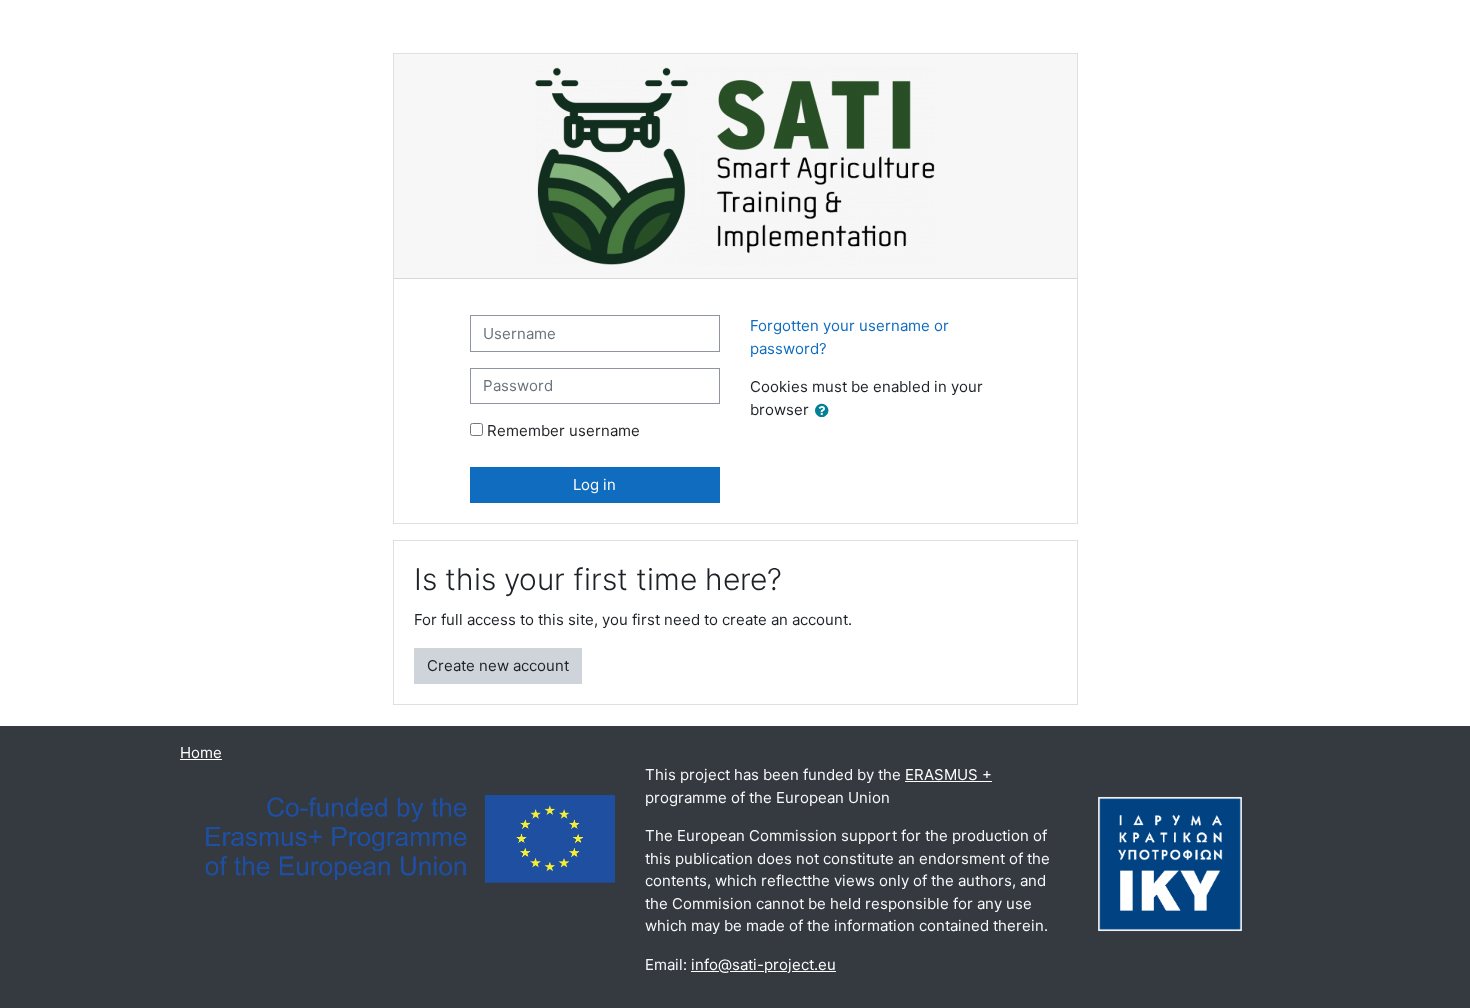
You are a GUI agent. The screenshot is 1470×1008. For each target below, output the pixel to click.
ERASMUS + (948, 774)
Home (201, 752)
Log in (594, 484)
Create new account (498, 665)
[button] (826, 411)
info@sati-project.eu (763, 964)
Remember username (563, 430)
